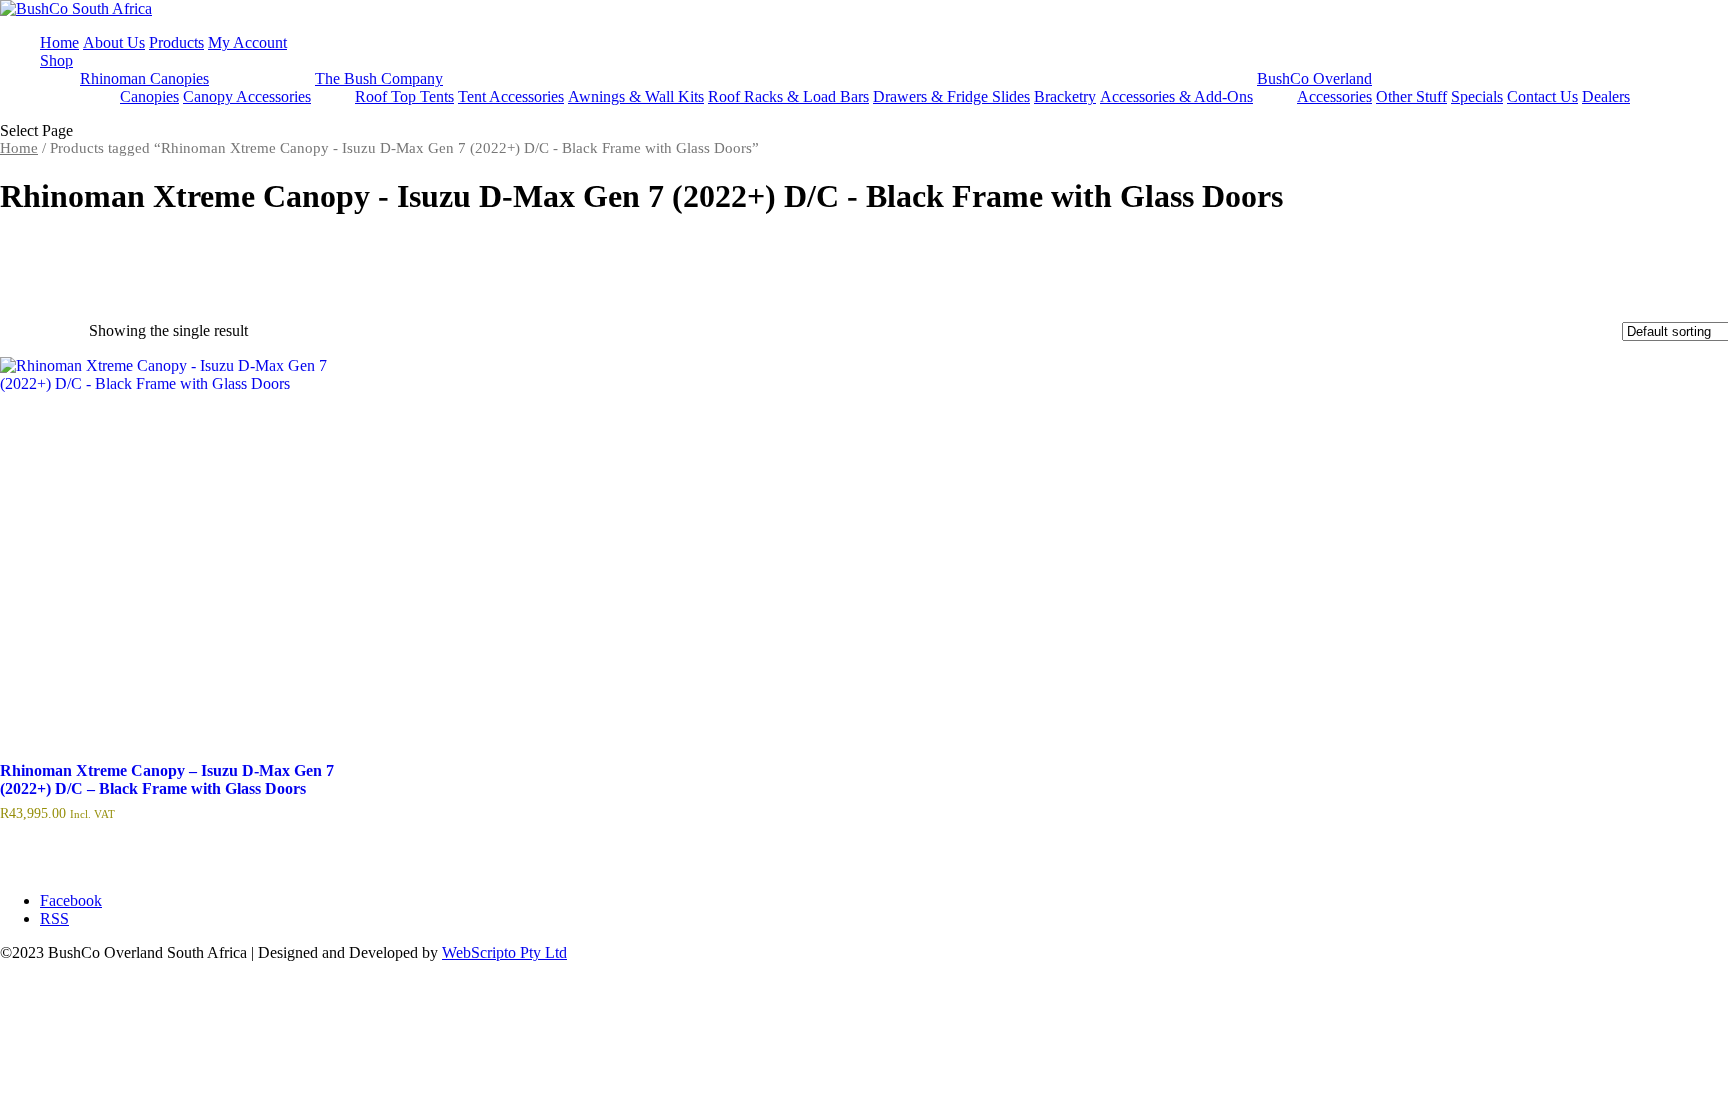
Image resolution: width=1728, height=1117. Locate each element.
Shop (56, 60)
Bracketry (1065, 96)
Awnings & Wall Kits (636, 96)
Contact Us (1542, 96)
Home (59, 42)
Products (176, 42)
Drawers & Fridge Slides (951, 96)
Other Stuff (1411, 96)
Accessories (1334, 96)
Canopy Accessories (247, 96)
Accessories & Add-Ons (1176, 96)
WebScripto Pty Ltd (504, 952)
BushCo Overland (1314, 78)
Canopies (149, 96)
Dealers (1606, 96)
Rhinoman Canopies (144, 78)
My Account (247, 42)
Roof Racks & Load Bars (788, 96)
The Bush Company (379, 78)
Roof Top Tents (404, 96)
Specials (1477, 96)
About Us (114, 42)
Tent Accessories (511, 96)
